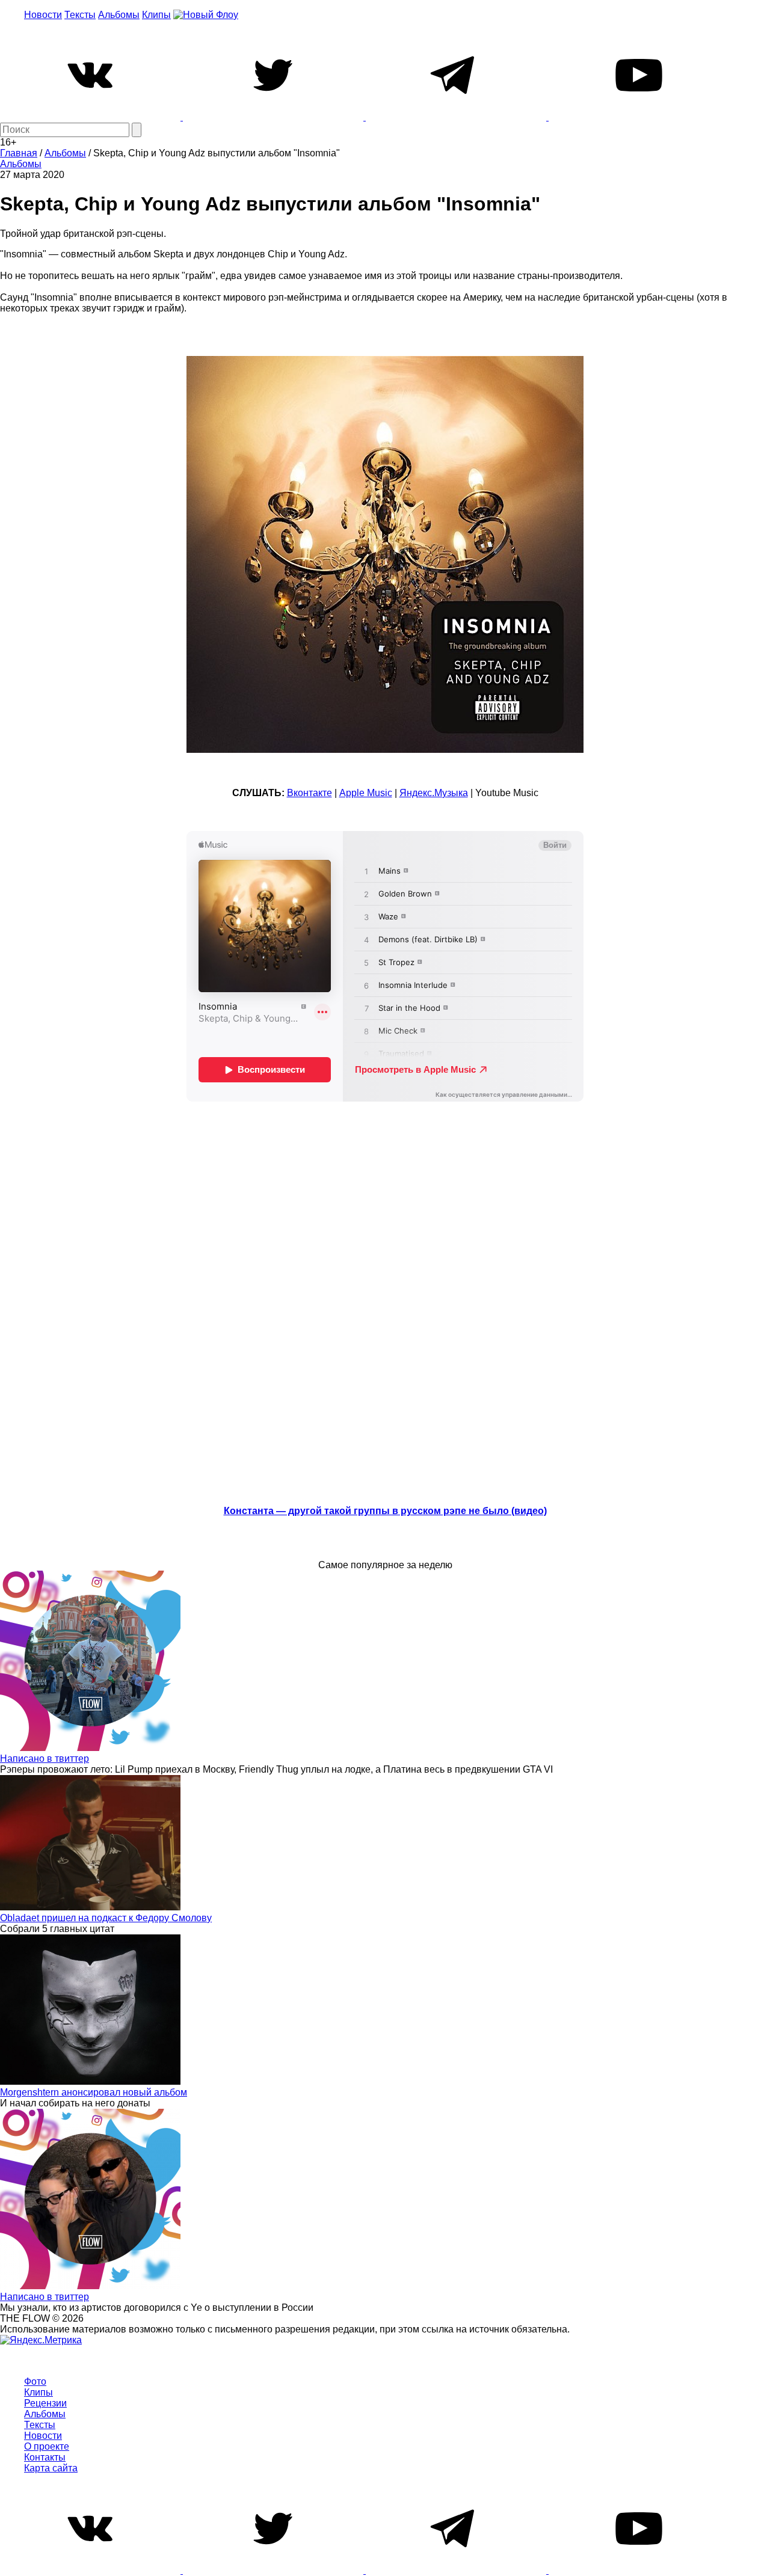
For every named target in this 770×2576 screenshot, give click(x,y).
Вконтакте (310, 793)
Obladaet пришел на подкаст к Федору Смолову (106, 1918)
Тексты (80, 15)
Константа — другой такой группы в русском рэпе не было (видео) (385, 1511)
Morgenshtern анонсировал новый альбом (94, 2092)
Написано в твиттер (45, 1759)
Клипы (156, 15)
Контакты (45, 2457)
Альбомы (119, 15)
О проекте (47, 2446)
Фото (35, 2381)
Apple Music (366, 793)
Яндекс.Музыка (434, 793)
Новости (43, 15)
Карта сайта (51, 2468)
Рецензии (45, 2403)
